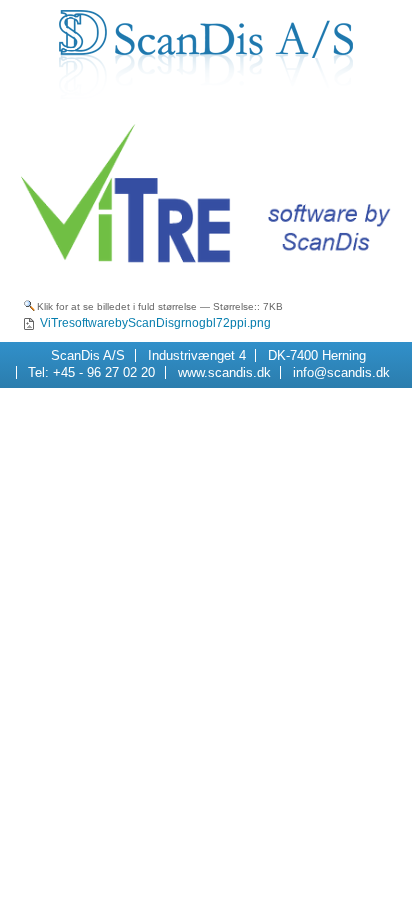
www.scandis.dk (224, 372)
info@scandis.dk (341, 372)
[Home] (206, 54)
